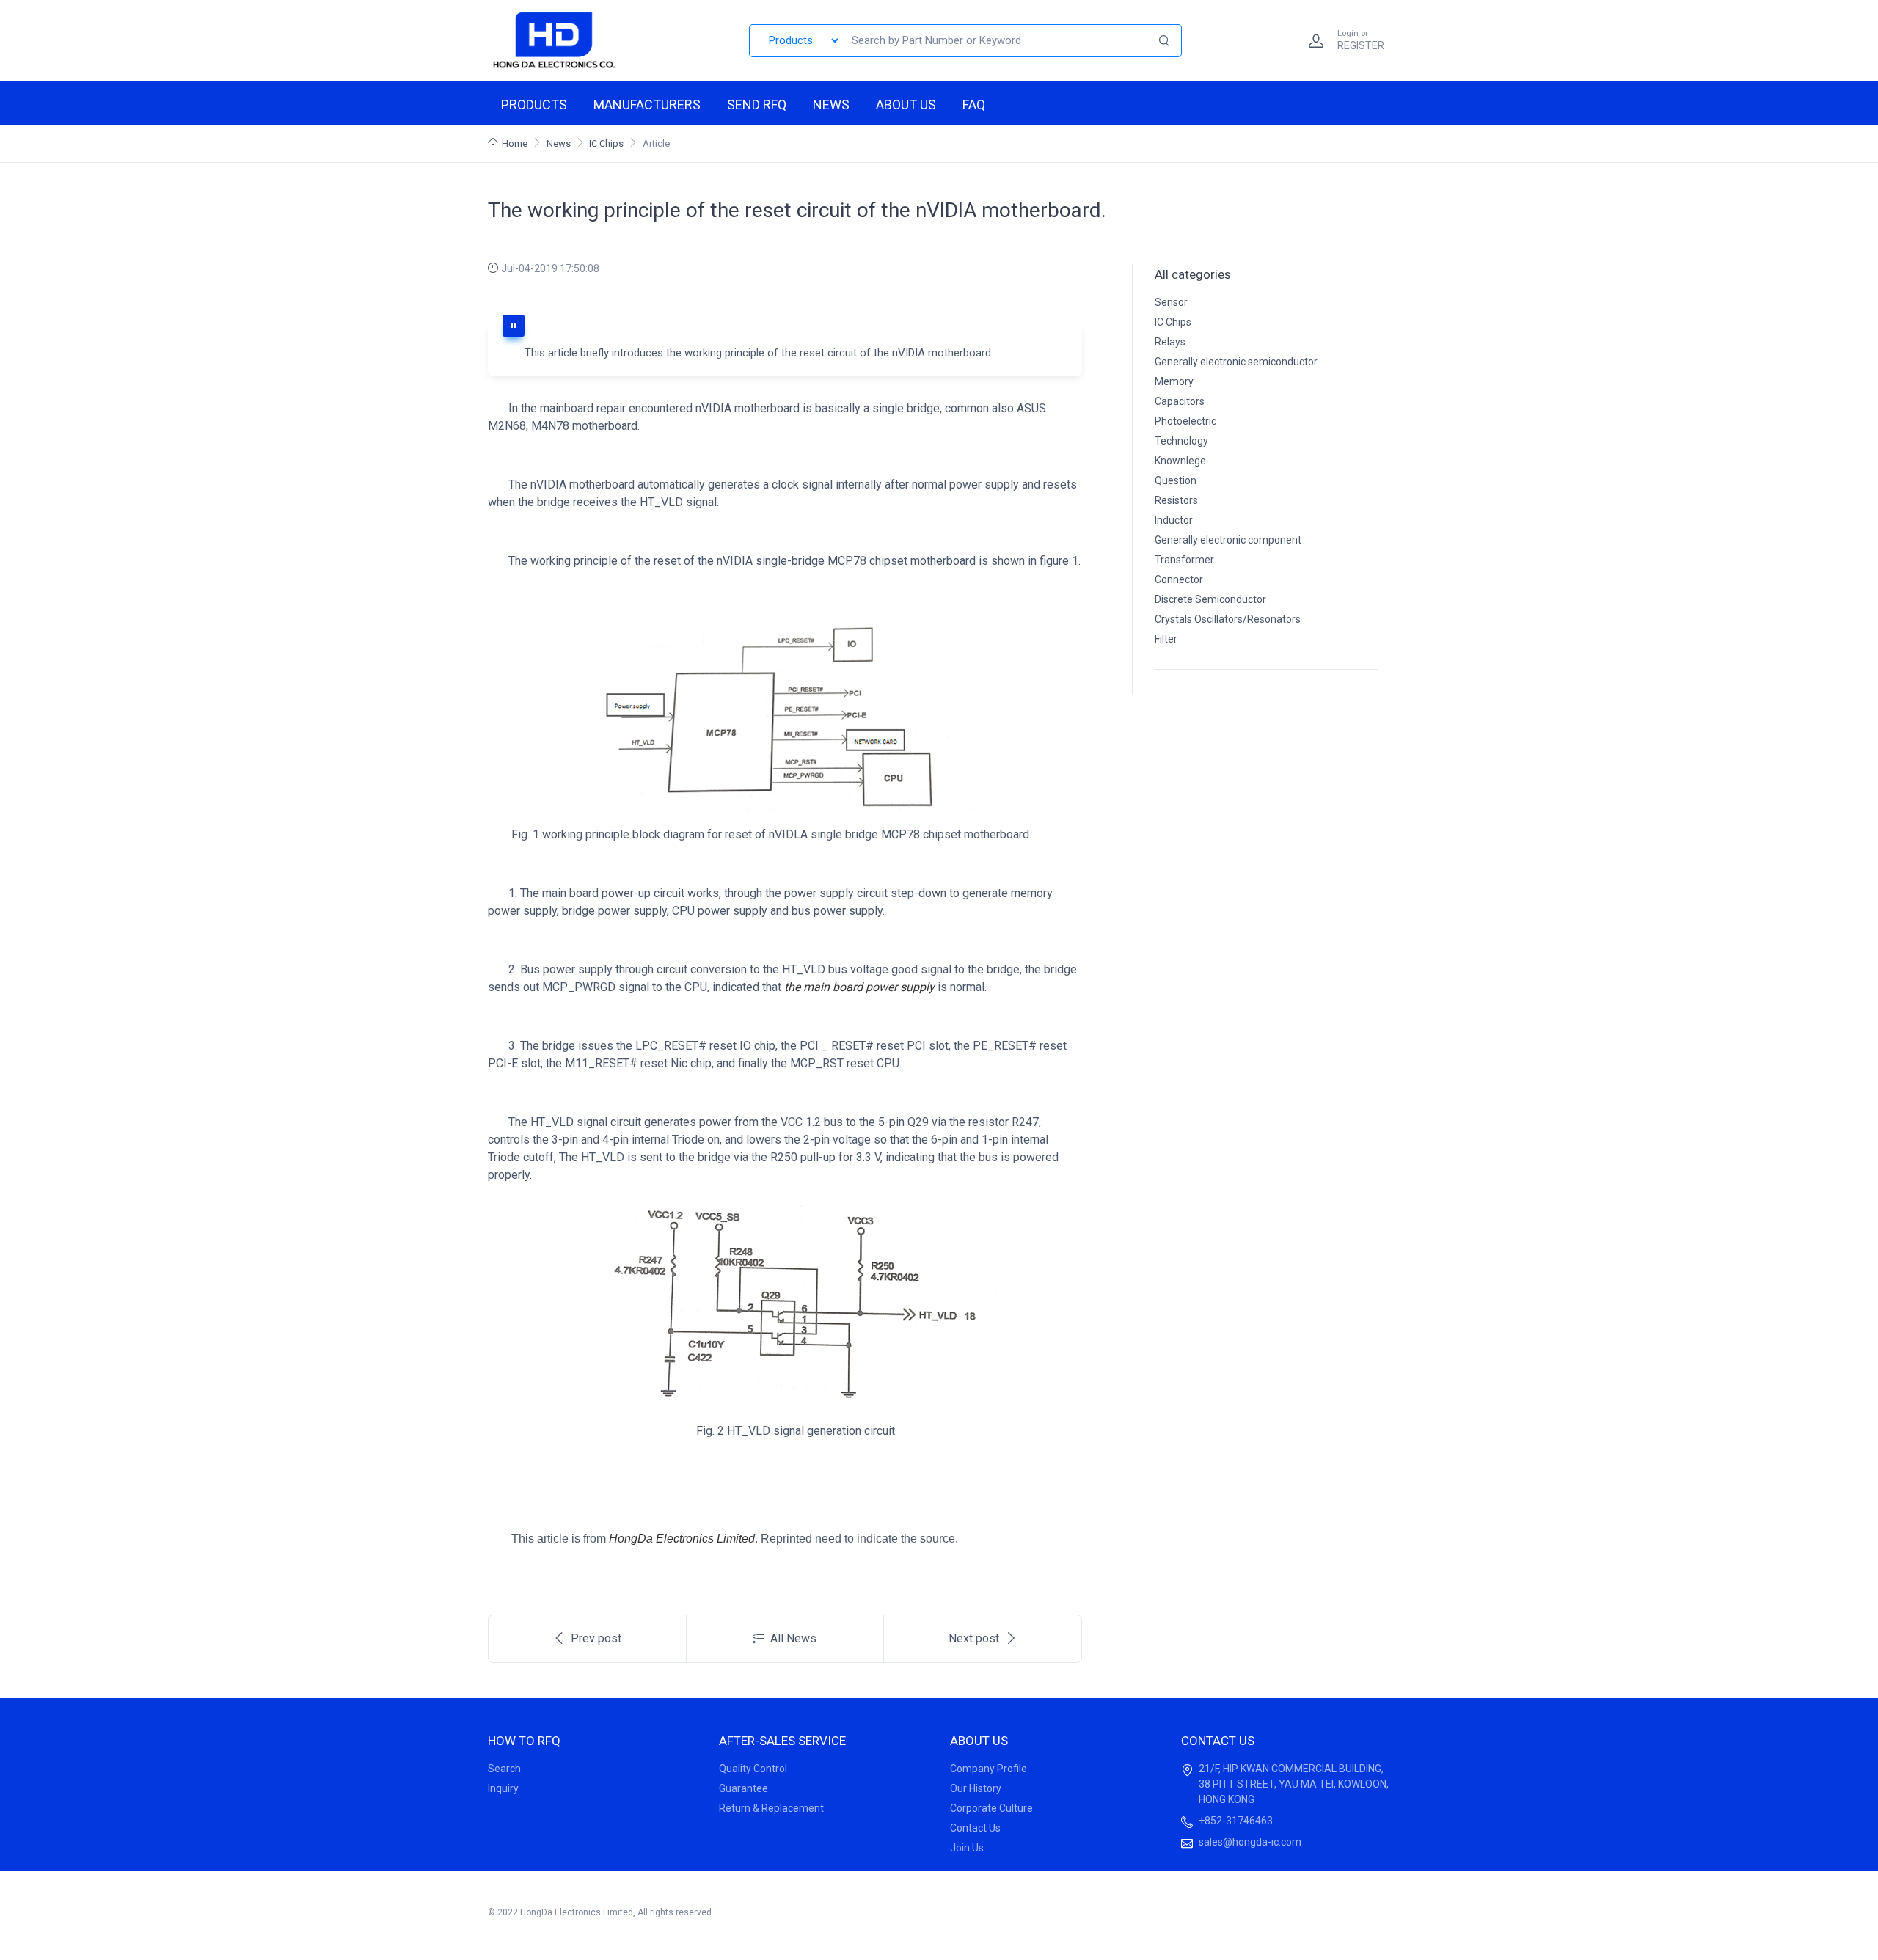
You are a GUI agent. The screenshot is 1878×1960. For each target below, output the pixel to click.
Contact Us (975, 1828)
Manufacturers (647, 105)
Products (534, 105)
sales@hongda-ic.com (1250, 1842)
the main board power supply (859, 987)
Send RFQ (757, 105)
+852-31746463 (1236, 1821)
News (831, 105)
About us (906, 105)
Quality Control (753, 1769)
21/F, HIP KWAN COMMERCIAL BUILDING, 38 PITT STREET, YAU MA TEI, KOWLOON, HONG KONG (1294, 1784)
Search (504, 1769)
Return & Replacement (771, 1808)
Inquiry (503, 1788)
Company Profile (989, 1769)
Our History (976, 1788)
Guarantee (743, 1788)
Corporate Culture (991, 1808)
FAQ (974, 105)
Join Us (967, 1848)
